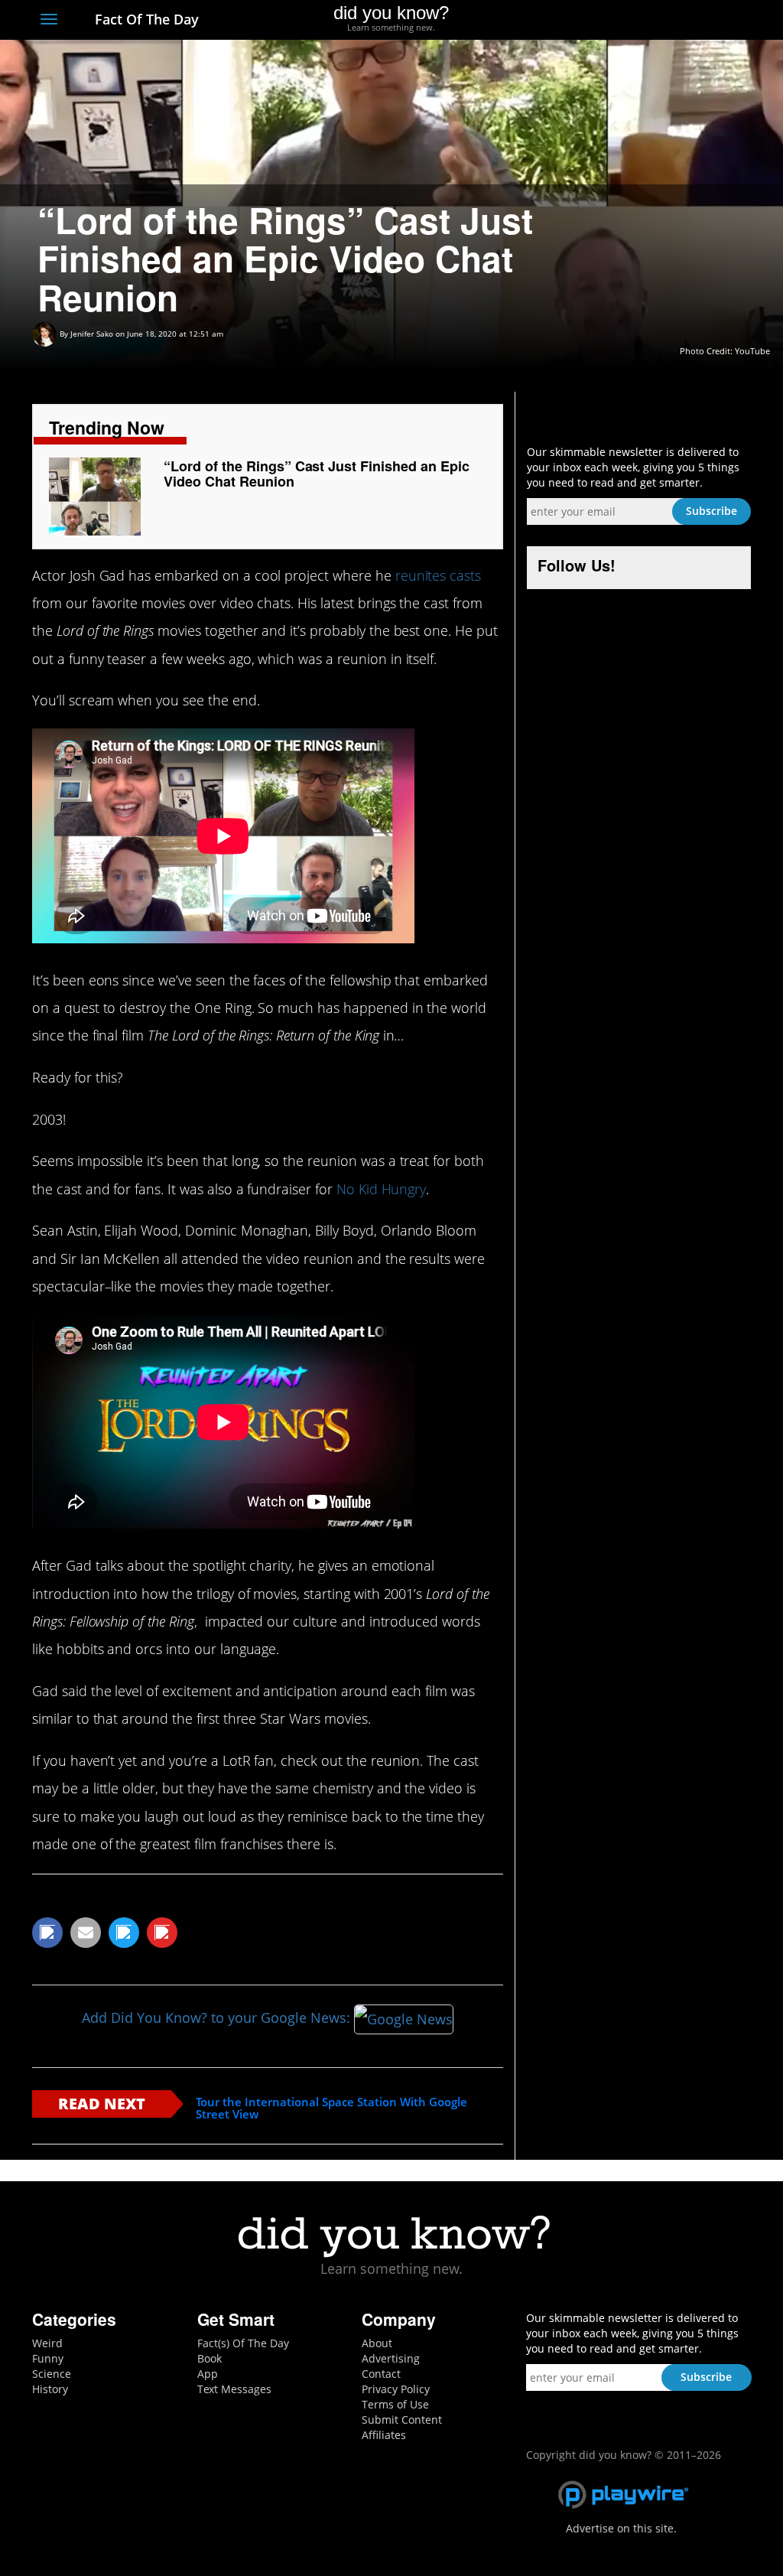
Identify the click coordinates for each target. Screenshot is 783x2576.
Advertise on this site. (621, 2528)
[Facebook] (631, 21)
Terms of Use (395, 2404)
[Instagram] (687, 21)
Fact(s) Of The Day (243, 2343)
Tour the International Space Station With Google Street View (331, 2108)
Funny (48, 2358)
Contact (381, 2374)
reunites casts (438, 575)
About (377, 2343)
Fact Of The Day (145, 19)
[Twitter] (659, 21)
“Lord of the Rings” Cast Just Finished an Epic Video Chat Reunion (316, 474)
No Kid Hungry (381, 1189)
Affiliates (384, 2435)
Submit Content (402, 2420)
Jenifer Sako (92, 334)
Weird (47, 2343)
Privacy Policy (396, 2389)
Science (52, 2374)
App (208, 2374)
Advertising (391, 2358)
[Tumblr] (715, 21)
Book (210, 2358)
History (50, 2389)
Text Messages (234, 2389)
